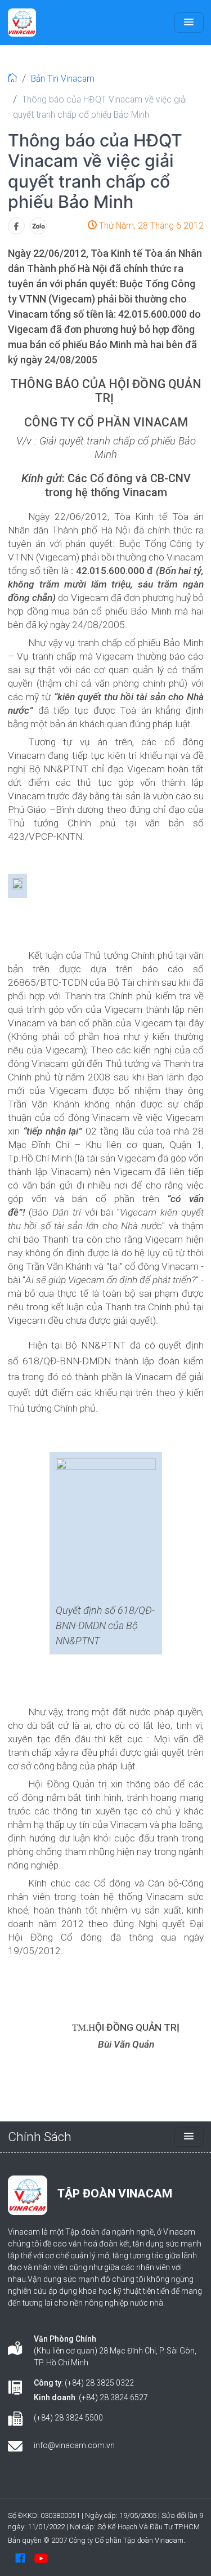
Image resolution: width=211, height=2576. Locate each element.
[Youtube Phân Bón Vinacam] (41, 2558)
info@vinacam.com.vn (74, 2445)
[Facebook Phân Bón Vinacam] (20, 2558)
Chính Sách (40, 2137)
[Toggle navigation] (189, 23)
